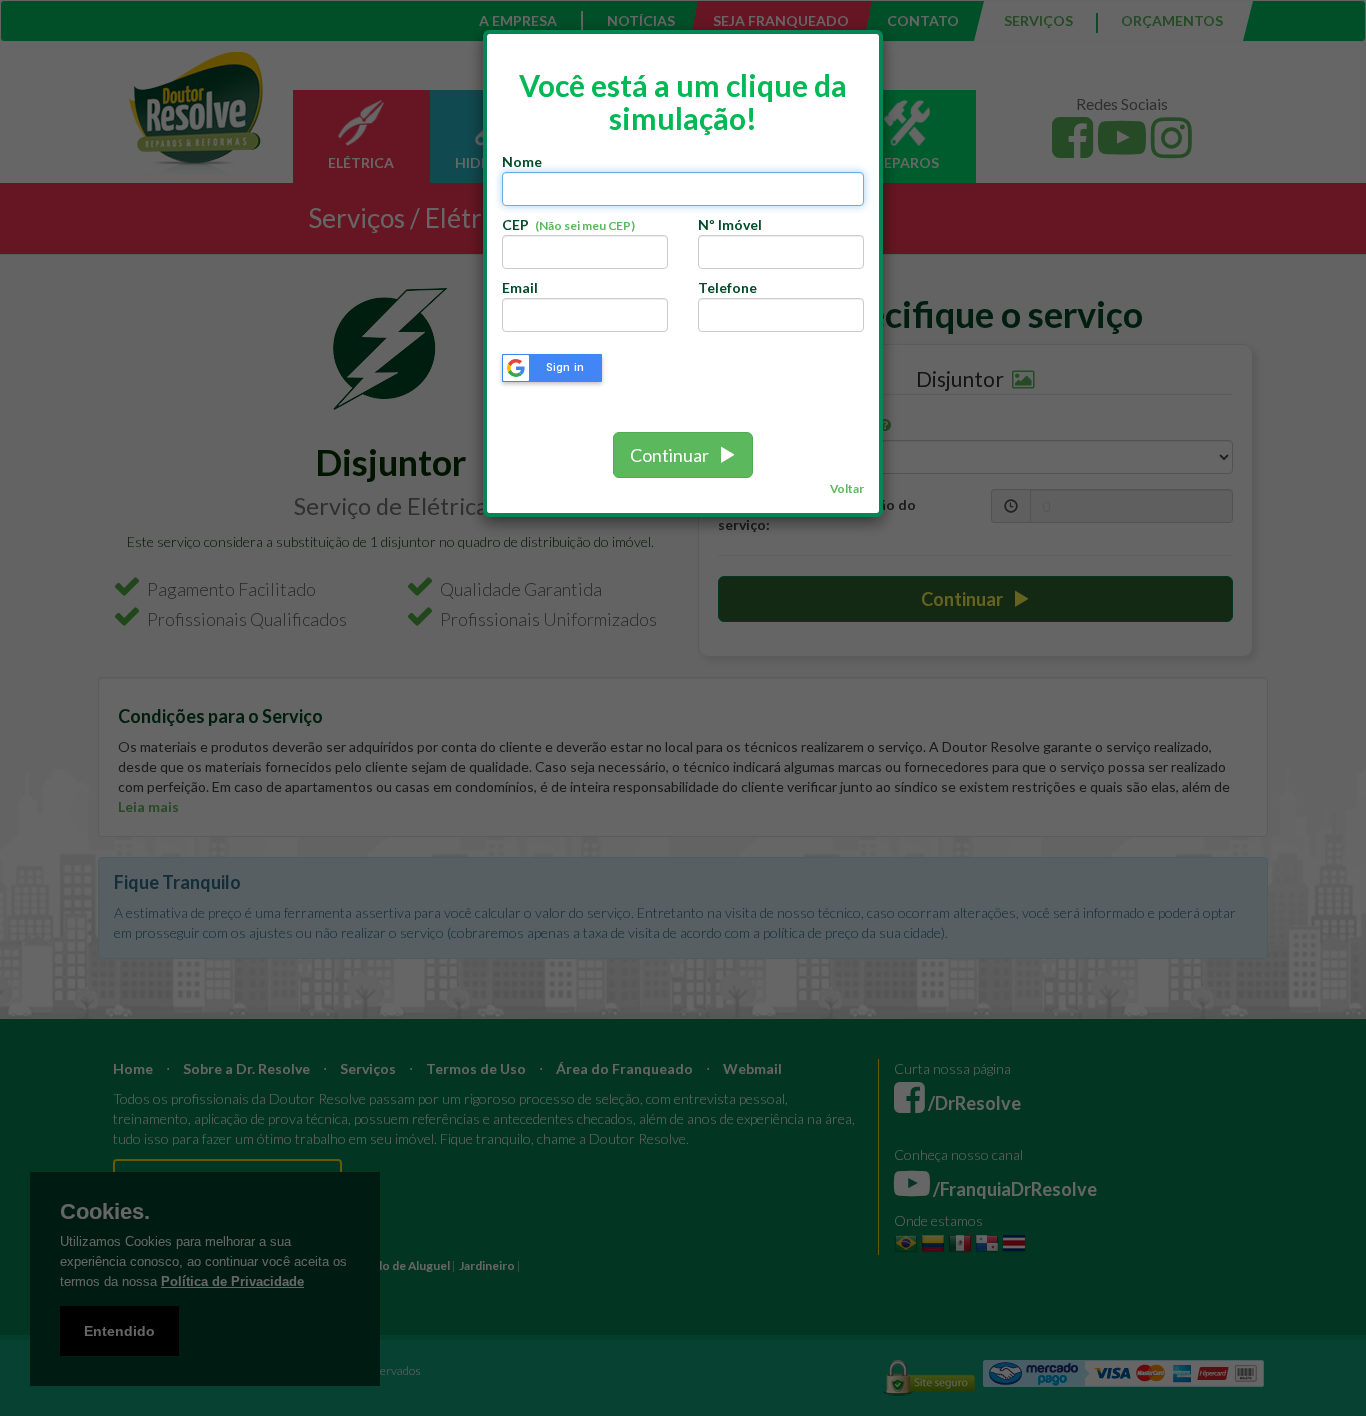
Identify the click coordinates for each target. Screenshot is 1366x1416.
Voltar (847, 488)
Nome (522, 161)
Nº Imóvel (730, 224)
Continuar (674, 455)
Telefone (727, 287)
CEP (568, 224)
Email (520, 287)
